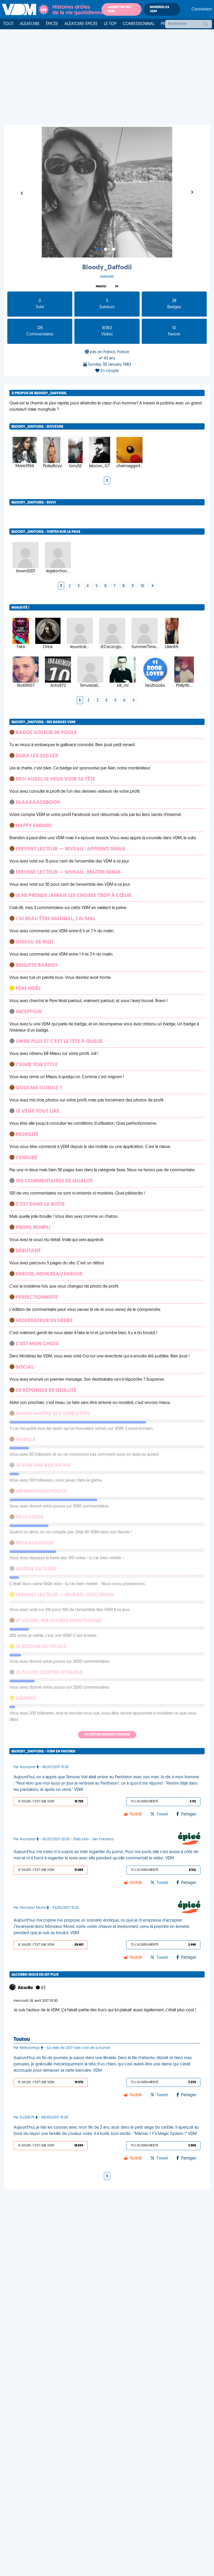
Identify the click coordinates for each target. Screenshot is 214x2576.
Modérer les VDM (159, 9)
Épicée (52, 24)
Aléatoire (30, 24)
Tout (8, 24)
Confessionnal (139, 24)
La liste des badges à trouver (107, 1735)
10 (142, 586)
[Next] (152, 586)
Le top (110, 24)
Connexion (202, 9)
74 (117, 287)
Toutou (22, 2040)
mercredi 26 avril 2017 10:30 (36, 2001)
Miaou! (101, 287)
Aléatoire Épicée (81, 24)
